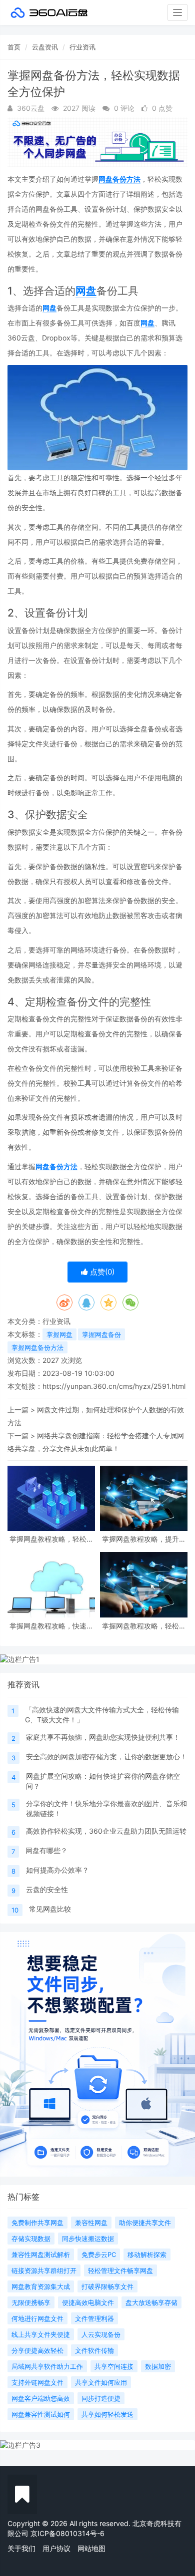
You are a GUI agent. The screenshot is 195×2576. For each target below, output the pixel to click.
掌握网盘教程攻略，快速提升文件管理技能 (51, 1626)
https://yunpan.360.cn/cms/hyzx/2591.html (114, 1386)
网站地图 (91, 2548)
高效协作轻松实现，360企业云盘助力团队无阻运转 (106, 1831)
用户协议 (56, 2548)
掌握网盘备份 (101, 1334)
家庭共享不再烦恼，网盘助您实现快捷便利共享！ (103, 1737)
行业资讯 (82, 47)
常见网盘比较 (50, 1909)
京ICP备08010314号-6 (67, 2533)
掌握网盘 (59, 1334)
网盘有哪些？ (46, 1850)
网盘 (86, 291)
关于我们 (21, 2548)
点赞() (101, 1272)
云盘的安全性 (47, 1889)
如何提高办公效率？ (57, 1870)
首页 (14, 47)
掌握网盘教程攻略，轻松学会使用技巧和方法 (51, 1539)
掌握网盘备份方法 (37, 1347)
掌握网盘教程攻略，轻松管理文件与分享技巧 (144, 1626)
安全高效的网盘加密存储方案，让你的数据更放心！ (106, 1757)
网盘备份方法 (119, 179)
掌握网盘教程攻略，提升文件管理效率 (144, 1539)
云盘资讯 (45, 47)
